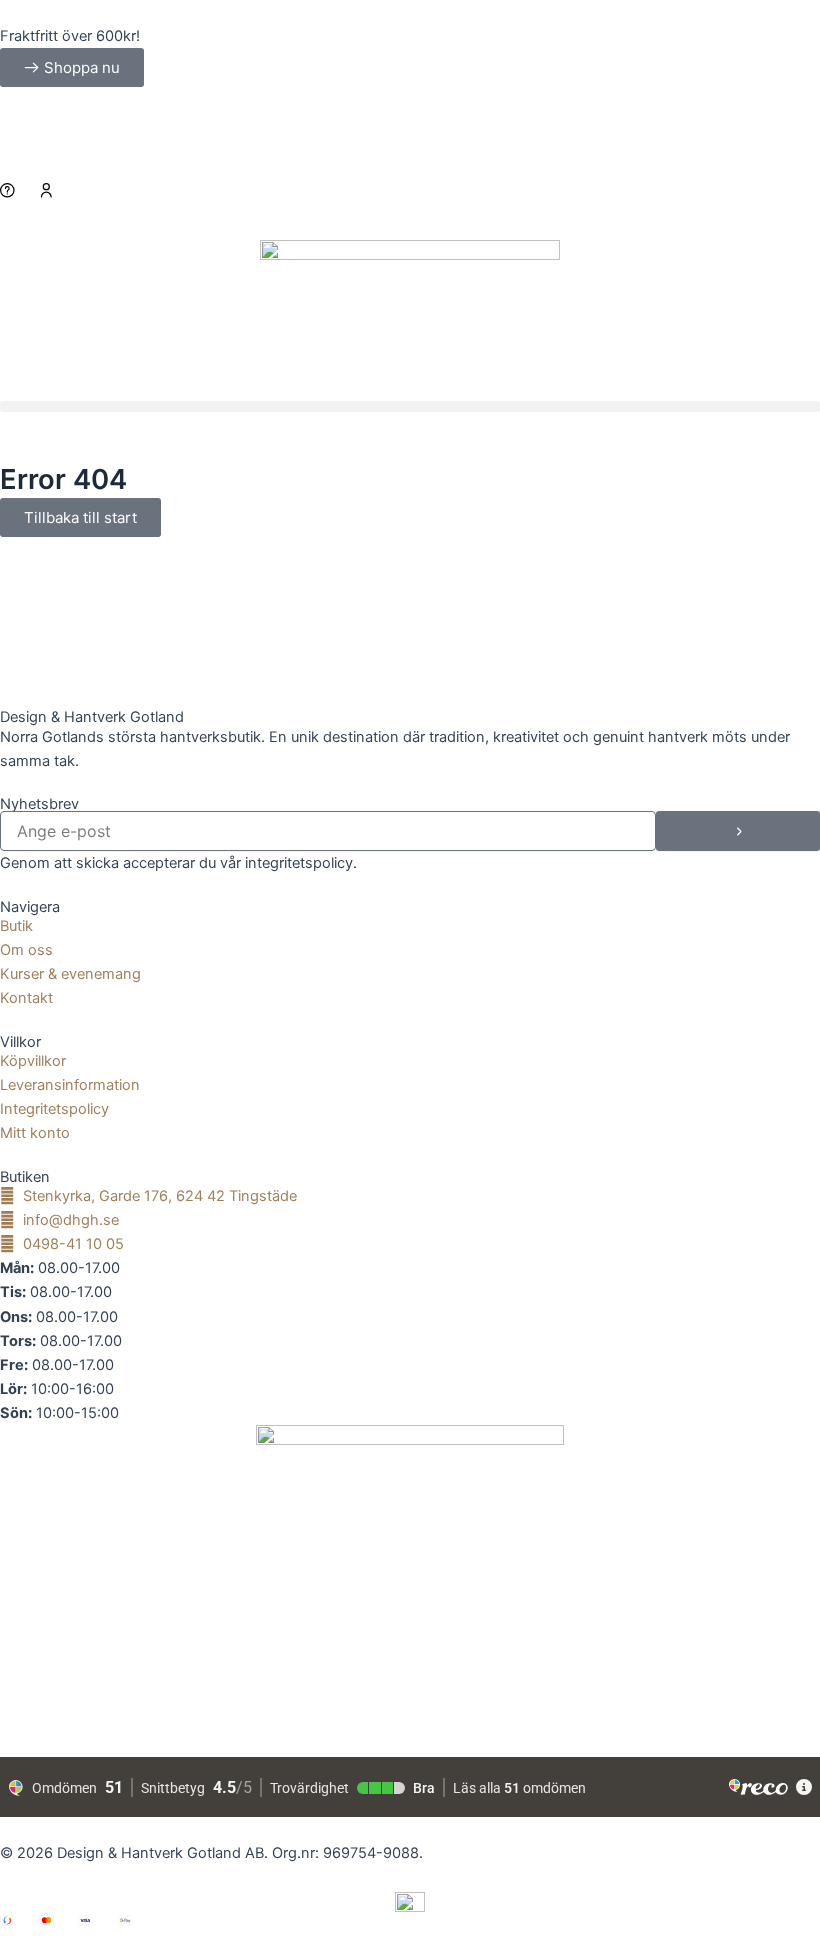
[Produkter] (410, 207)
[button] (410, 406)
